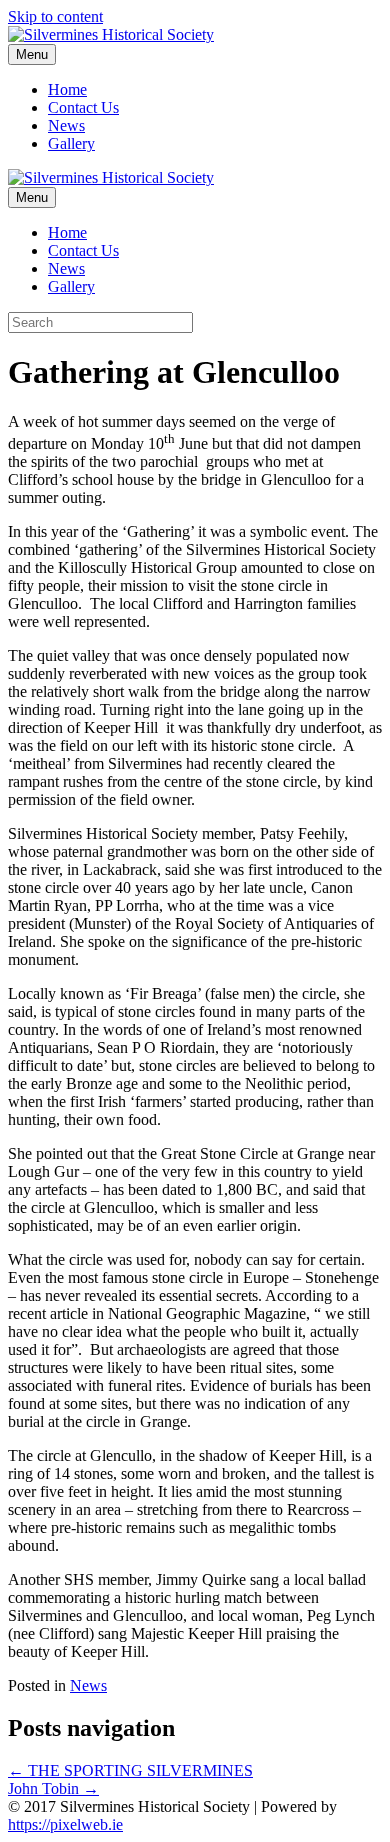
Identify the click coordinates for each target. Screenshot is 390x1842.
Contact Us (83, 107)
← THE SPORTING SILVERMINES (130, 1770)
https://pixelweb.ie (65, 1824)
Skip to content (55, 16)
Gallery (71, 143)
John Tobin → (53, 1788)
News (66, 125)
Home (67, 89)
